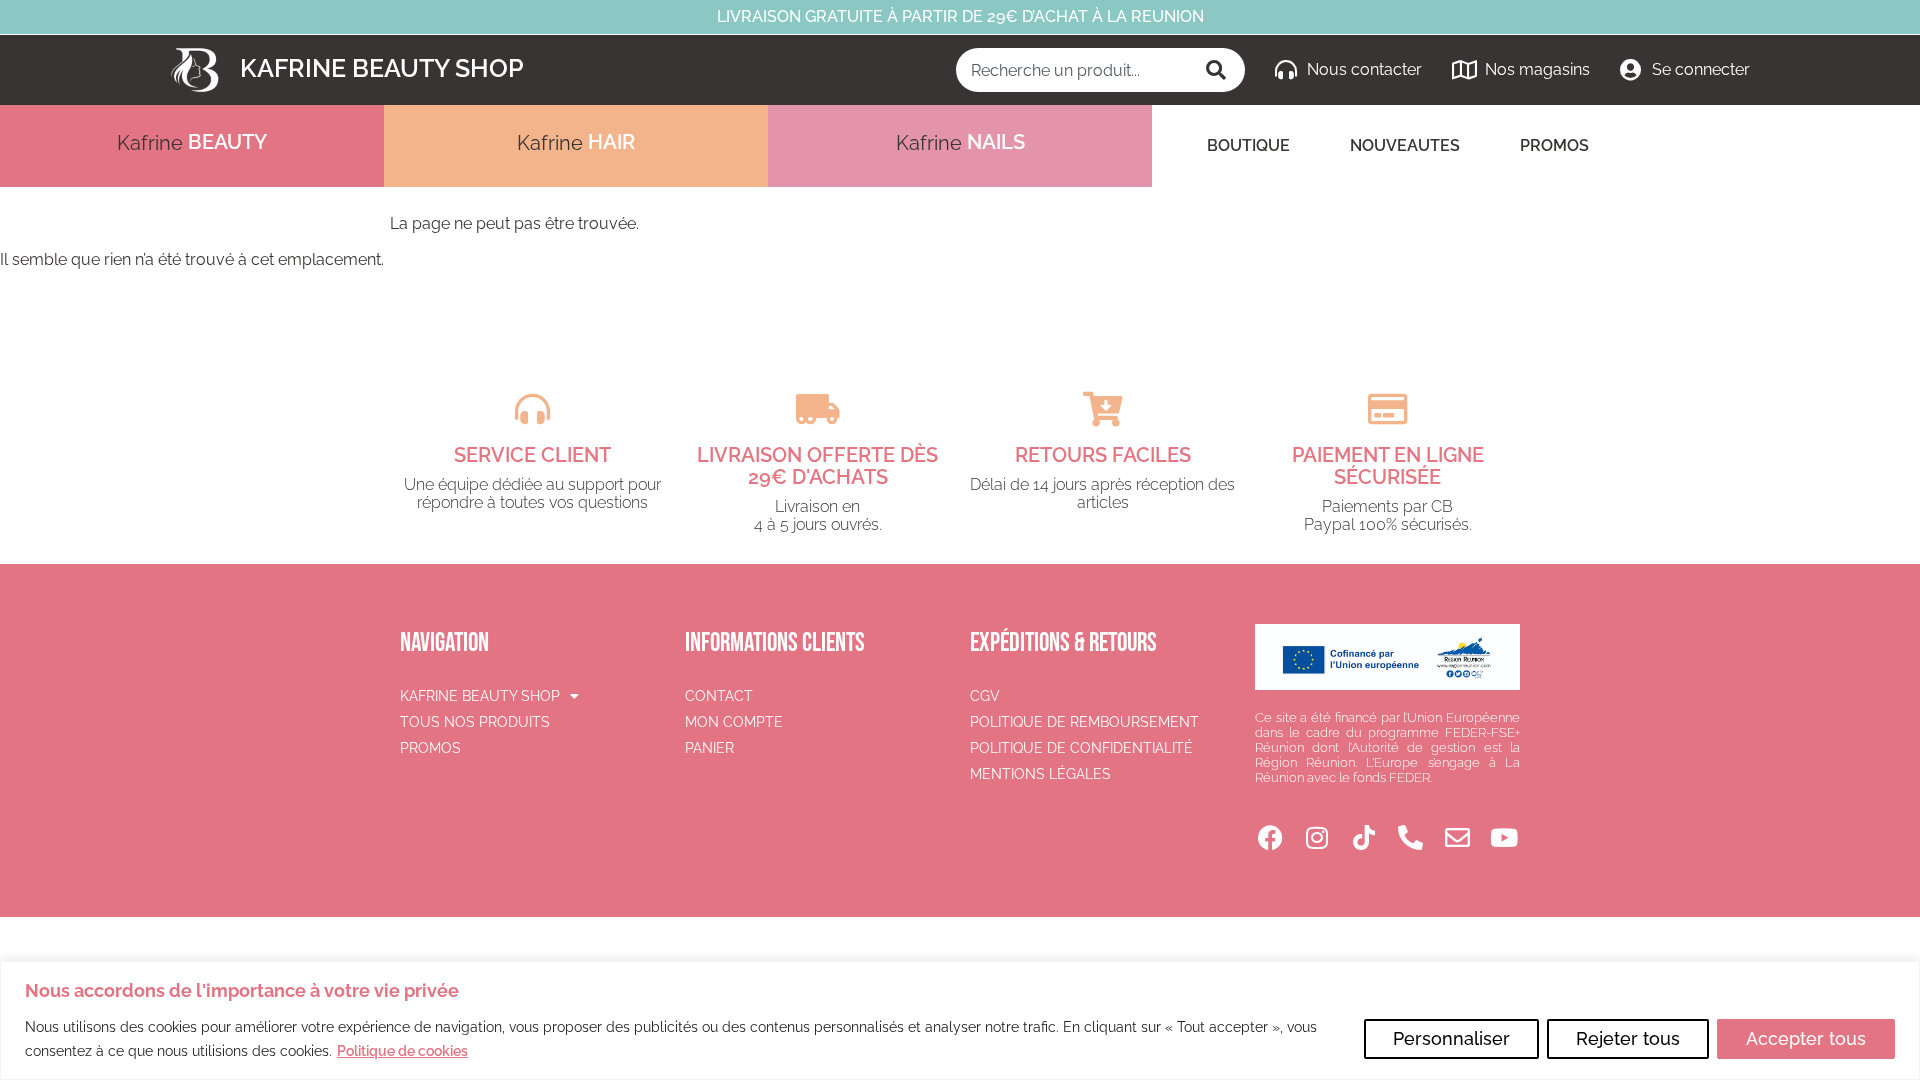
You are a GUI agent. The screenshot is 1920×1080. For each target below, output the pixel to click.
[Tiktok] (1364, 837)
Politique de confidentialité (1081, 748)
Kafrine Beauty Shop (382, 68)
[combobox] (1073, 70)
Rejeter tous (1628, 1038)
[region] (960, 1020)
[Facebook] (1270, 837)
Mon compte (734, 722)
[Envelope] (1457, 837)
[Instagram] (1317, 837)
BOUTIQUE (1248, 145)
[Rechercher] (1218, 70)
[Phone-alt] (1410, 837)
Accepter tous (1806, 1038)
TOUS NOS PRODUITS (475, 722)
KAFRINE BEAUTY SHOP (480, 696)
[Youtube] (1504, 837)
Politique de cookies (402, 1051)
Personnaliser (1451, 1038)
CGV (985, 696)
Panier (709, 748)
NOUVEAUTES (1405, 145)
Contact (719, 696)
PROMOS (1554, 145)
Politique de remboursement (1084, 722)
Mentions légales (1040, 774)
